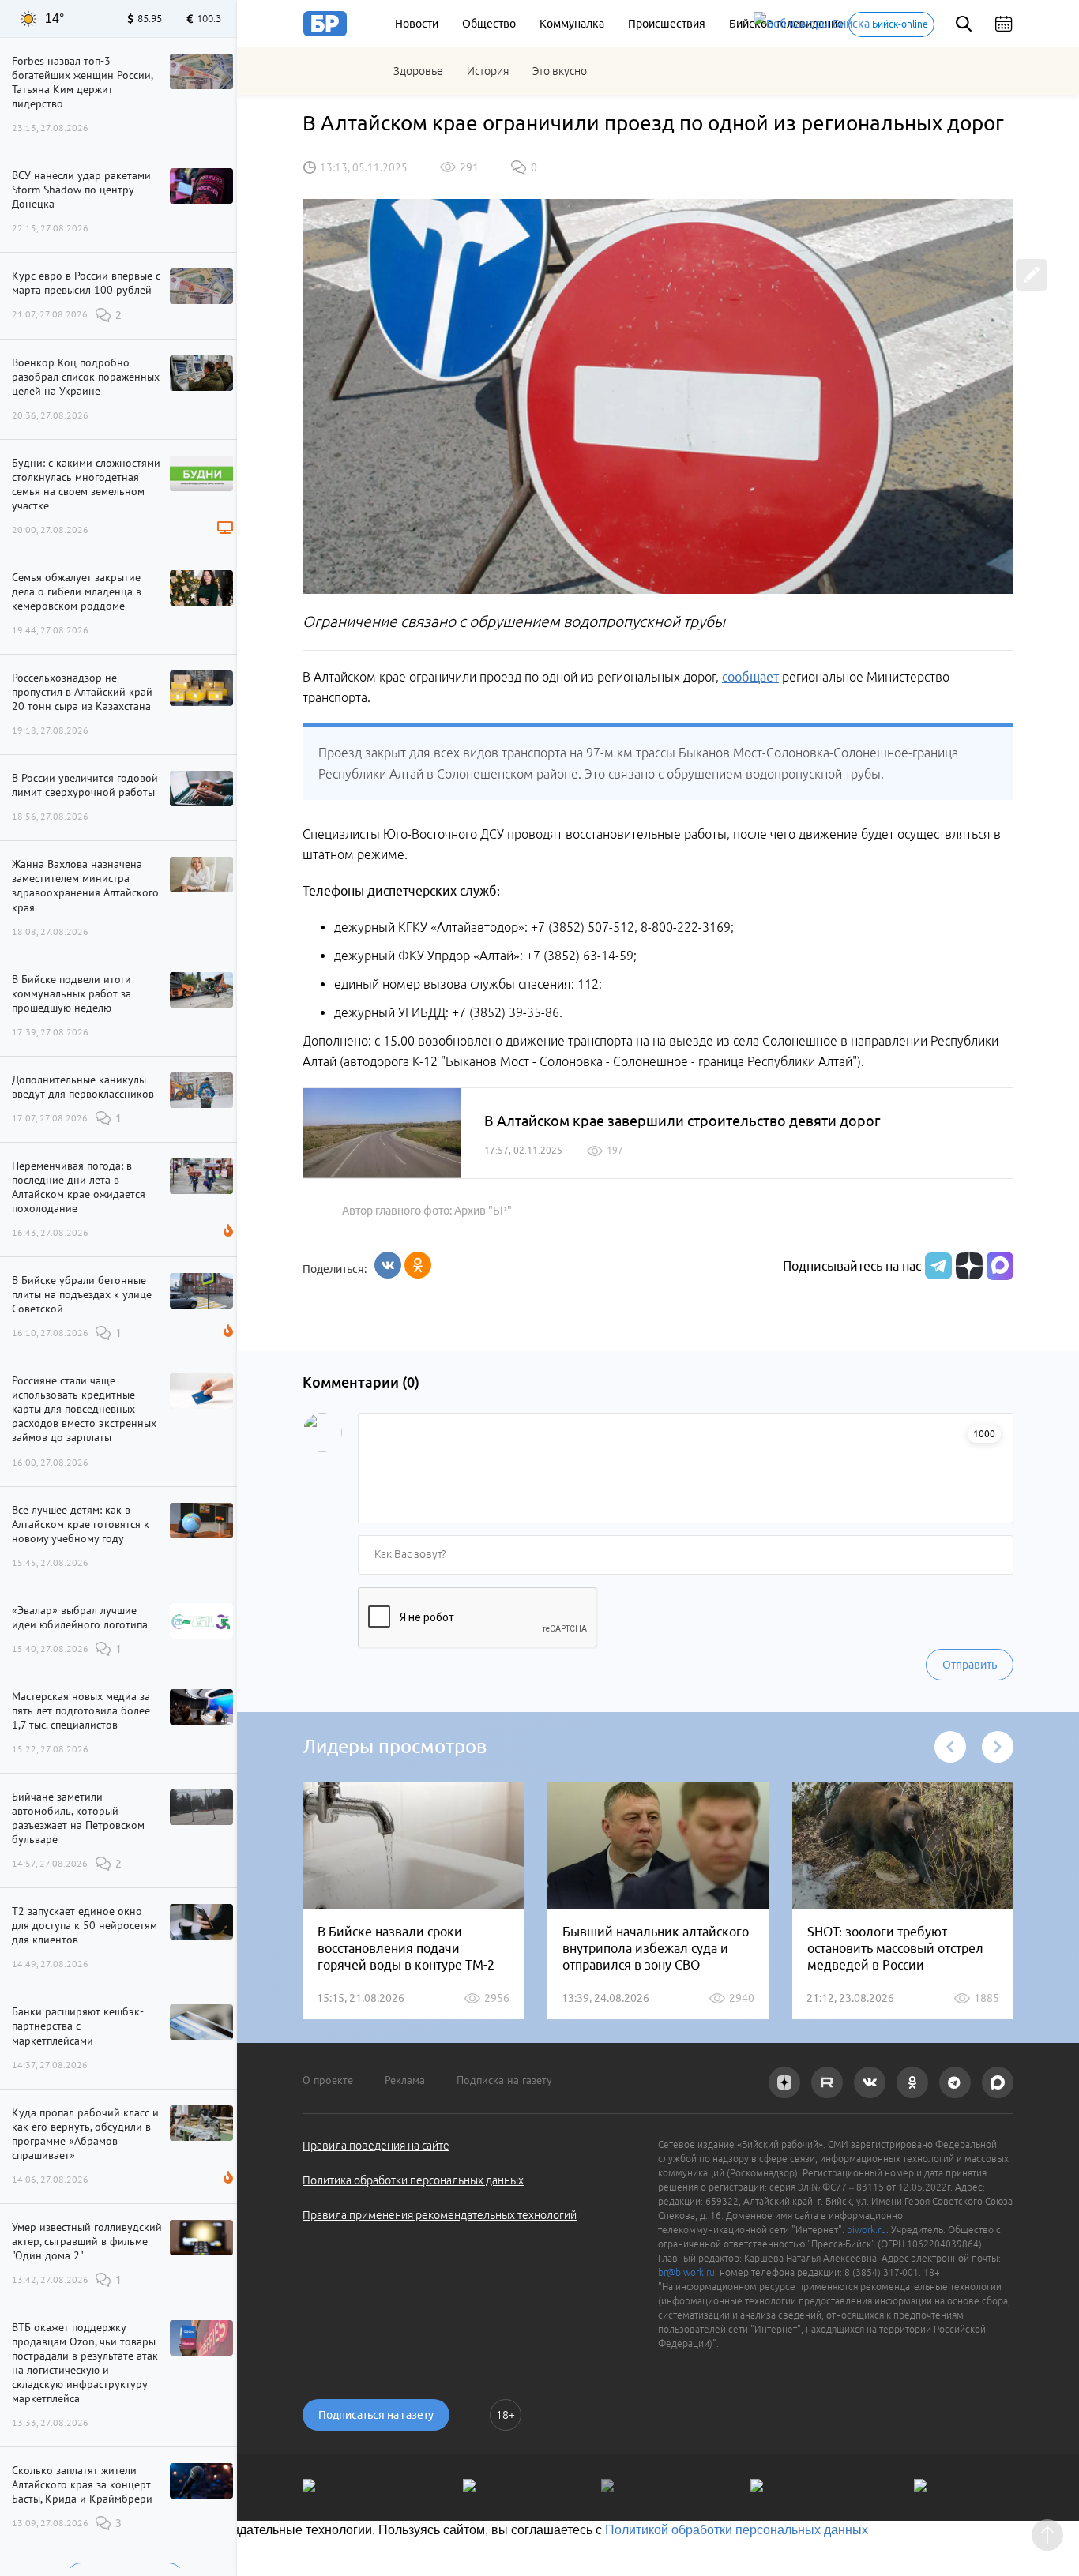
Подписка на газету (504, 2080)
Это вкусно (560, 71)
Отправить (970, 1665)
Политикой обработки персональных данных (737, 2530)
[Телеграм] (936, 1266)
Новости (417, 24)
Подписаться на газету (376, 2415)
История (488, 71)
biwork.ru (867, 2230)
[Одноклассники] (418, 1265)
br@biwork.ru (686, 2272)
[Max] (1000, 1266)
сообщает (750, 677)
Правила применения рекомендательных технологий (440, 2215)
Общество (489, 24)
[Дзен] (967, 1266)
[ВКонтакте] (388, 1265)
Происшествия (667, 24)
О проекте (328, 2080)
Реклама (405, 2080)
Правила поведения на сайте (376, 2146)
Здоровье (418, 71)
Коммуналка (572, 24)
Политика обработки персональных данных (413, 2180)
